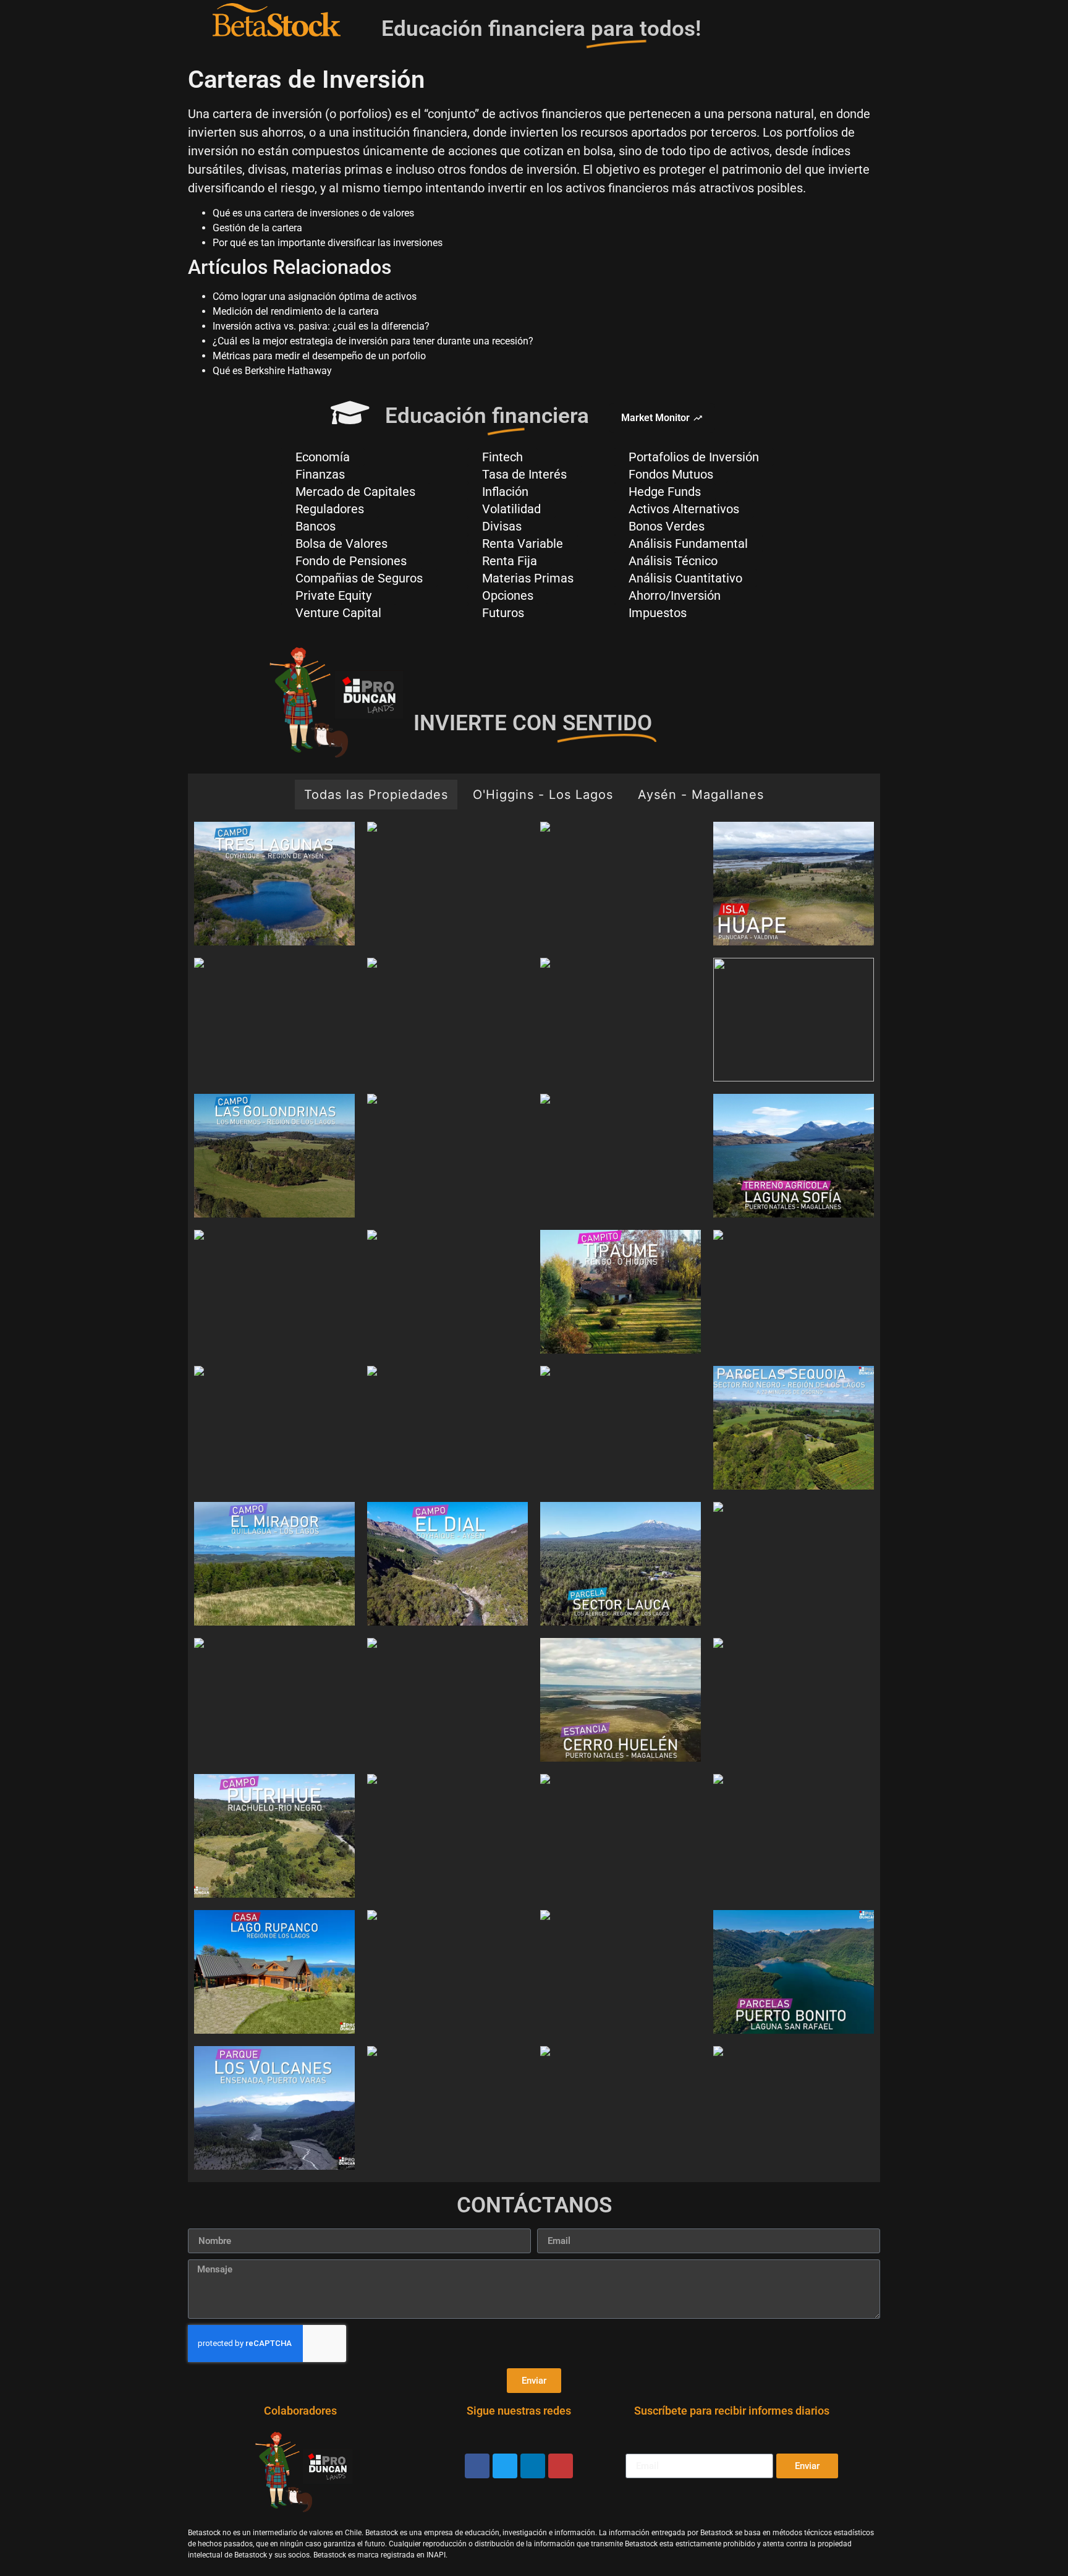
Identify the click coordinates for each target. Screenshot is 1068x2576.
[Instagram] (561, 2466)
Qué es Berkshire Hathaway (272, 371)
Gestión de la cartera (257, 228)
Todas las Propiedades (376, 795)
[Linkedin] (533, 2466)
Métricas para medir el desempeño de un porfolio (319, 356)
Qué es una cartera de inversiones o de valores (313, 213)
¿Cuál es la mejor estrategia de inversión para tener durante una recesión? (373, 341)
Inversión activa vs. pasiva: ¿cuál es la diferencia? (321, 326)
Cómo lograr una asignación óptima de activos (315, 296)
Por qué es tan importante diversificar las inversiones (328, 243)
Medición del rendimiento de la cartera (296, 311)
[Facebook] (477, 2466)
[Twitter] (505, 2466)
